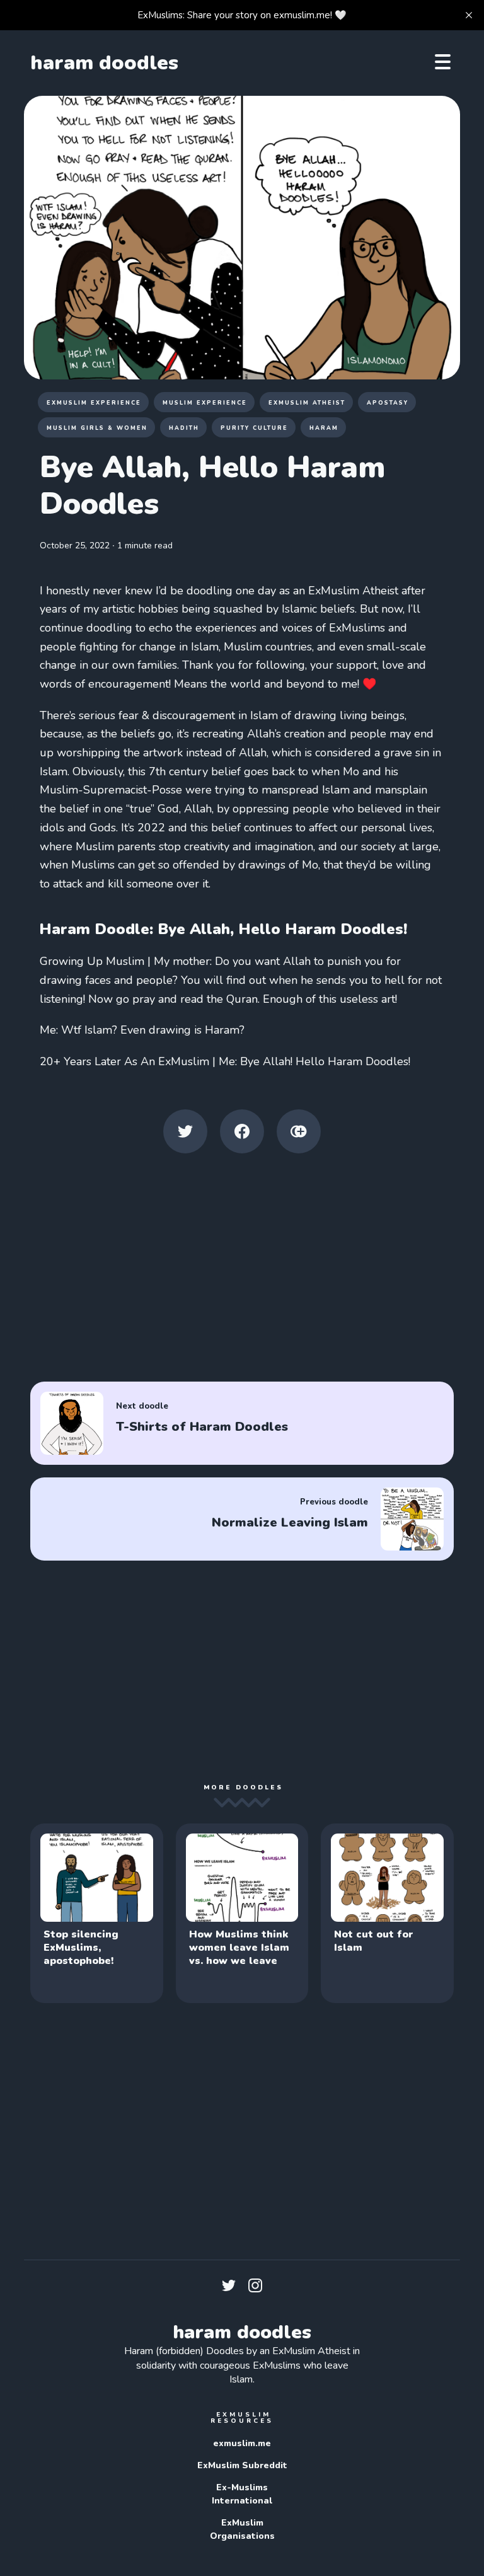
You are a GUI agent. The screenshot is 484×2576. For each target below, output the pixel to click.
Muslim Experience (205, 403)
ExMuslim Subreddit (242, 2465)
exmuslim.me (242, 2443)
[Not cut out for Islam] (387, 1913)
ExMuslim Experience (94, 403)
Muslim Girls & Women (97, 428)
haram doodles (104, 63)
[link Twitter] (229, 2289)
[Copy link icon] (299, 1131)
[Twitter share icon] (185, 1131)
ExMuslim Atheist (307, 403)
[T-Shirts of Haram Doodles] (242, 1423)
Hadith (184, 428)
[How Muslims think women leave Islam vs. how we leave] (242, 1913)
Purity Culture (254, 428)
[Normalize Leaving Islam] (242, 1519)
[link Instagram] (255, 2289)
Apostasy (388, 403)
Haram (324, 428)
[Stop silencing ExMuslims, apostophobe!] (96, 1913)
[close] (469, 15)
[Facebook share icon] (242, 1131)
